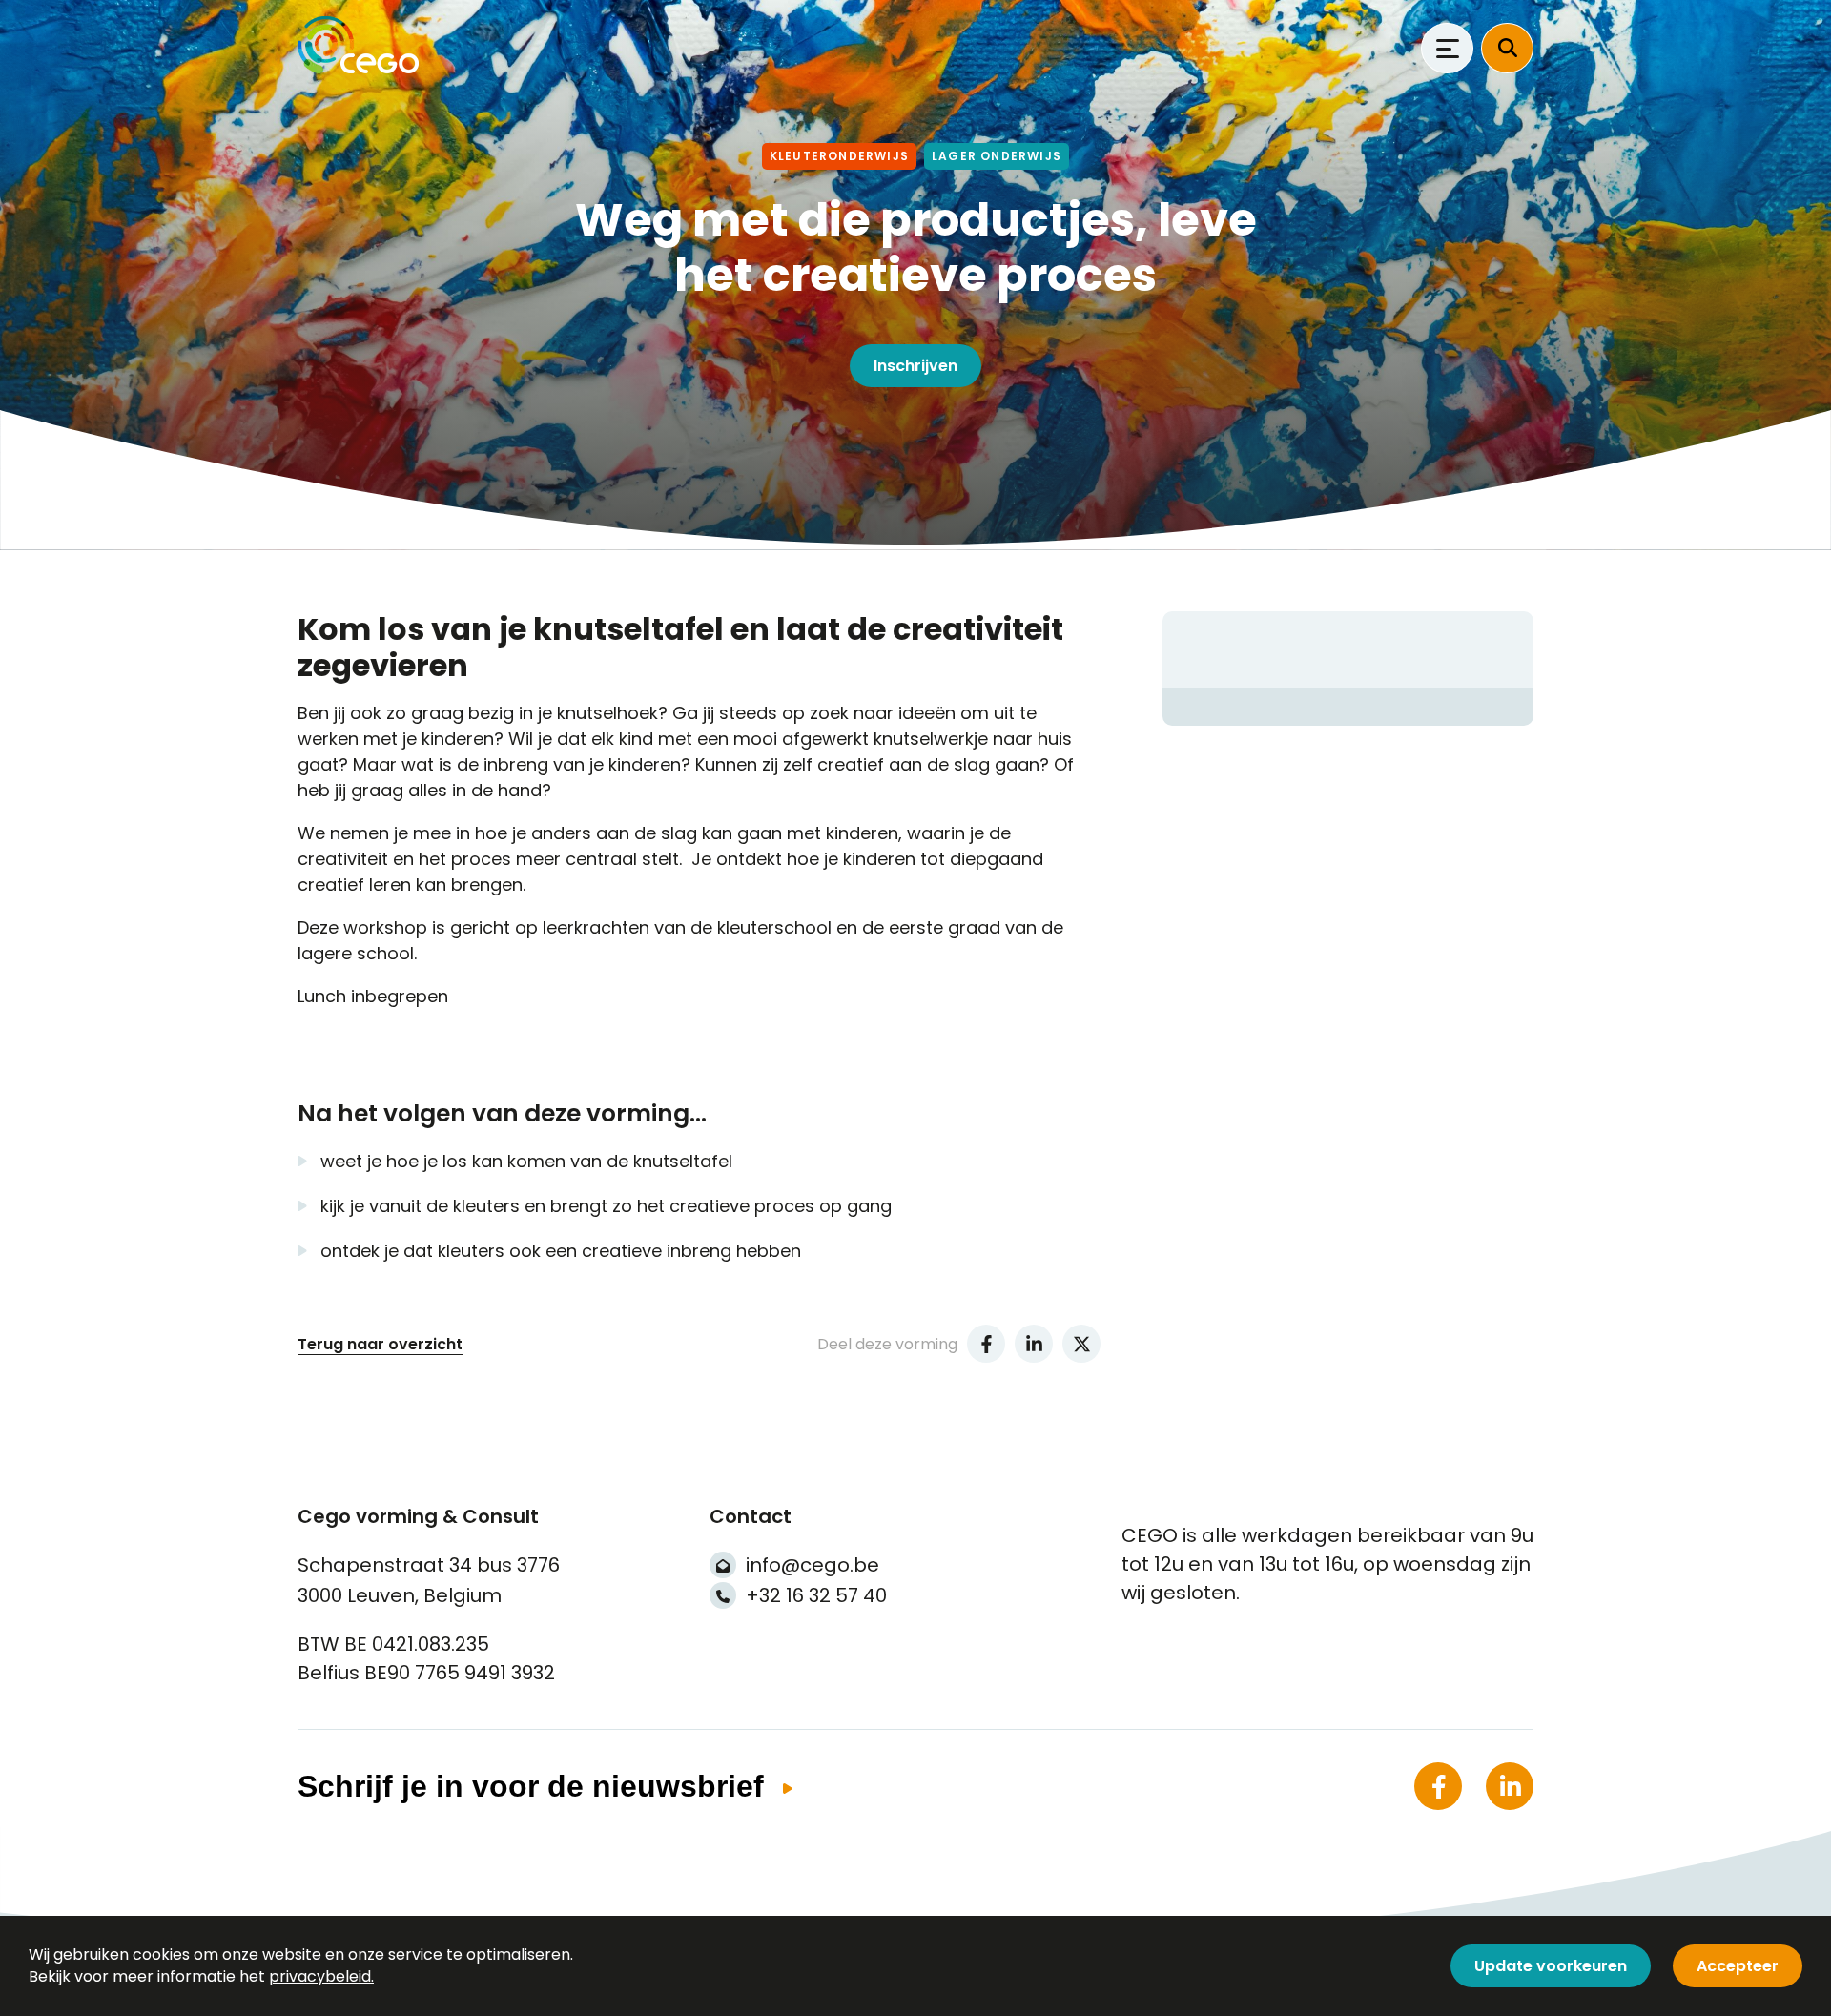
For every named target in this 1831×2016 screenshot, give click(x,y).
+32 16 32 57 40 (816, 1595)
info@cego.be (813, 1565)
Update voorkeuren (1551, 1966)
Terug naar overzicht (380, 1344)
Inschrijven (915, 366)
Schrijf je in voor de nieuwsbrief (531, 1786)
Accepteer (1738, 1966)
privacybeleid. (321, 1976)
